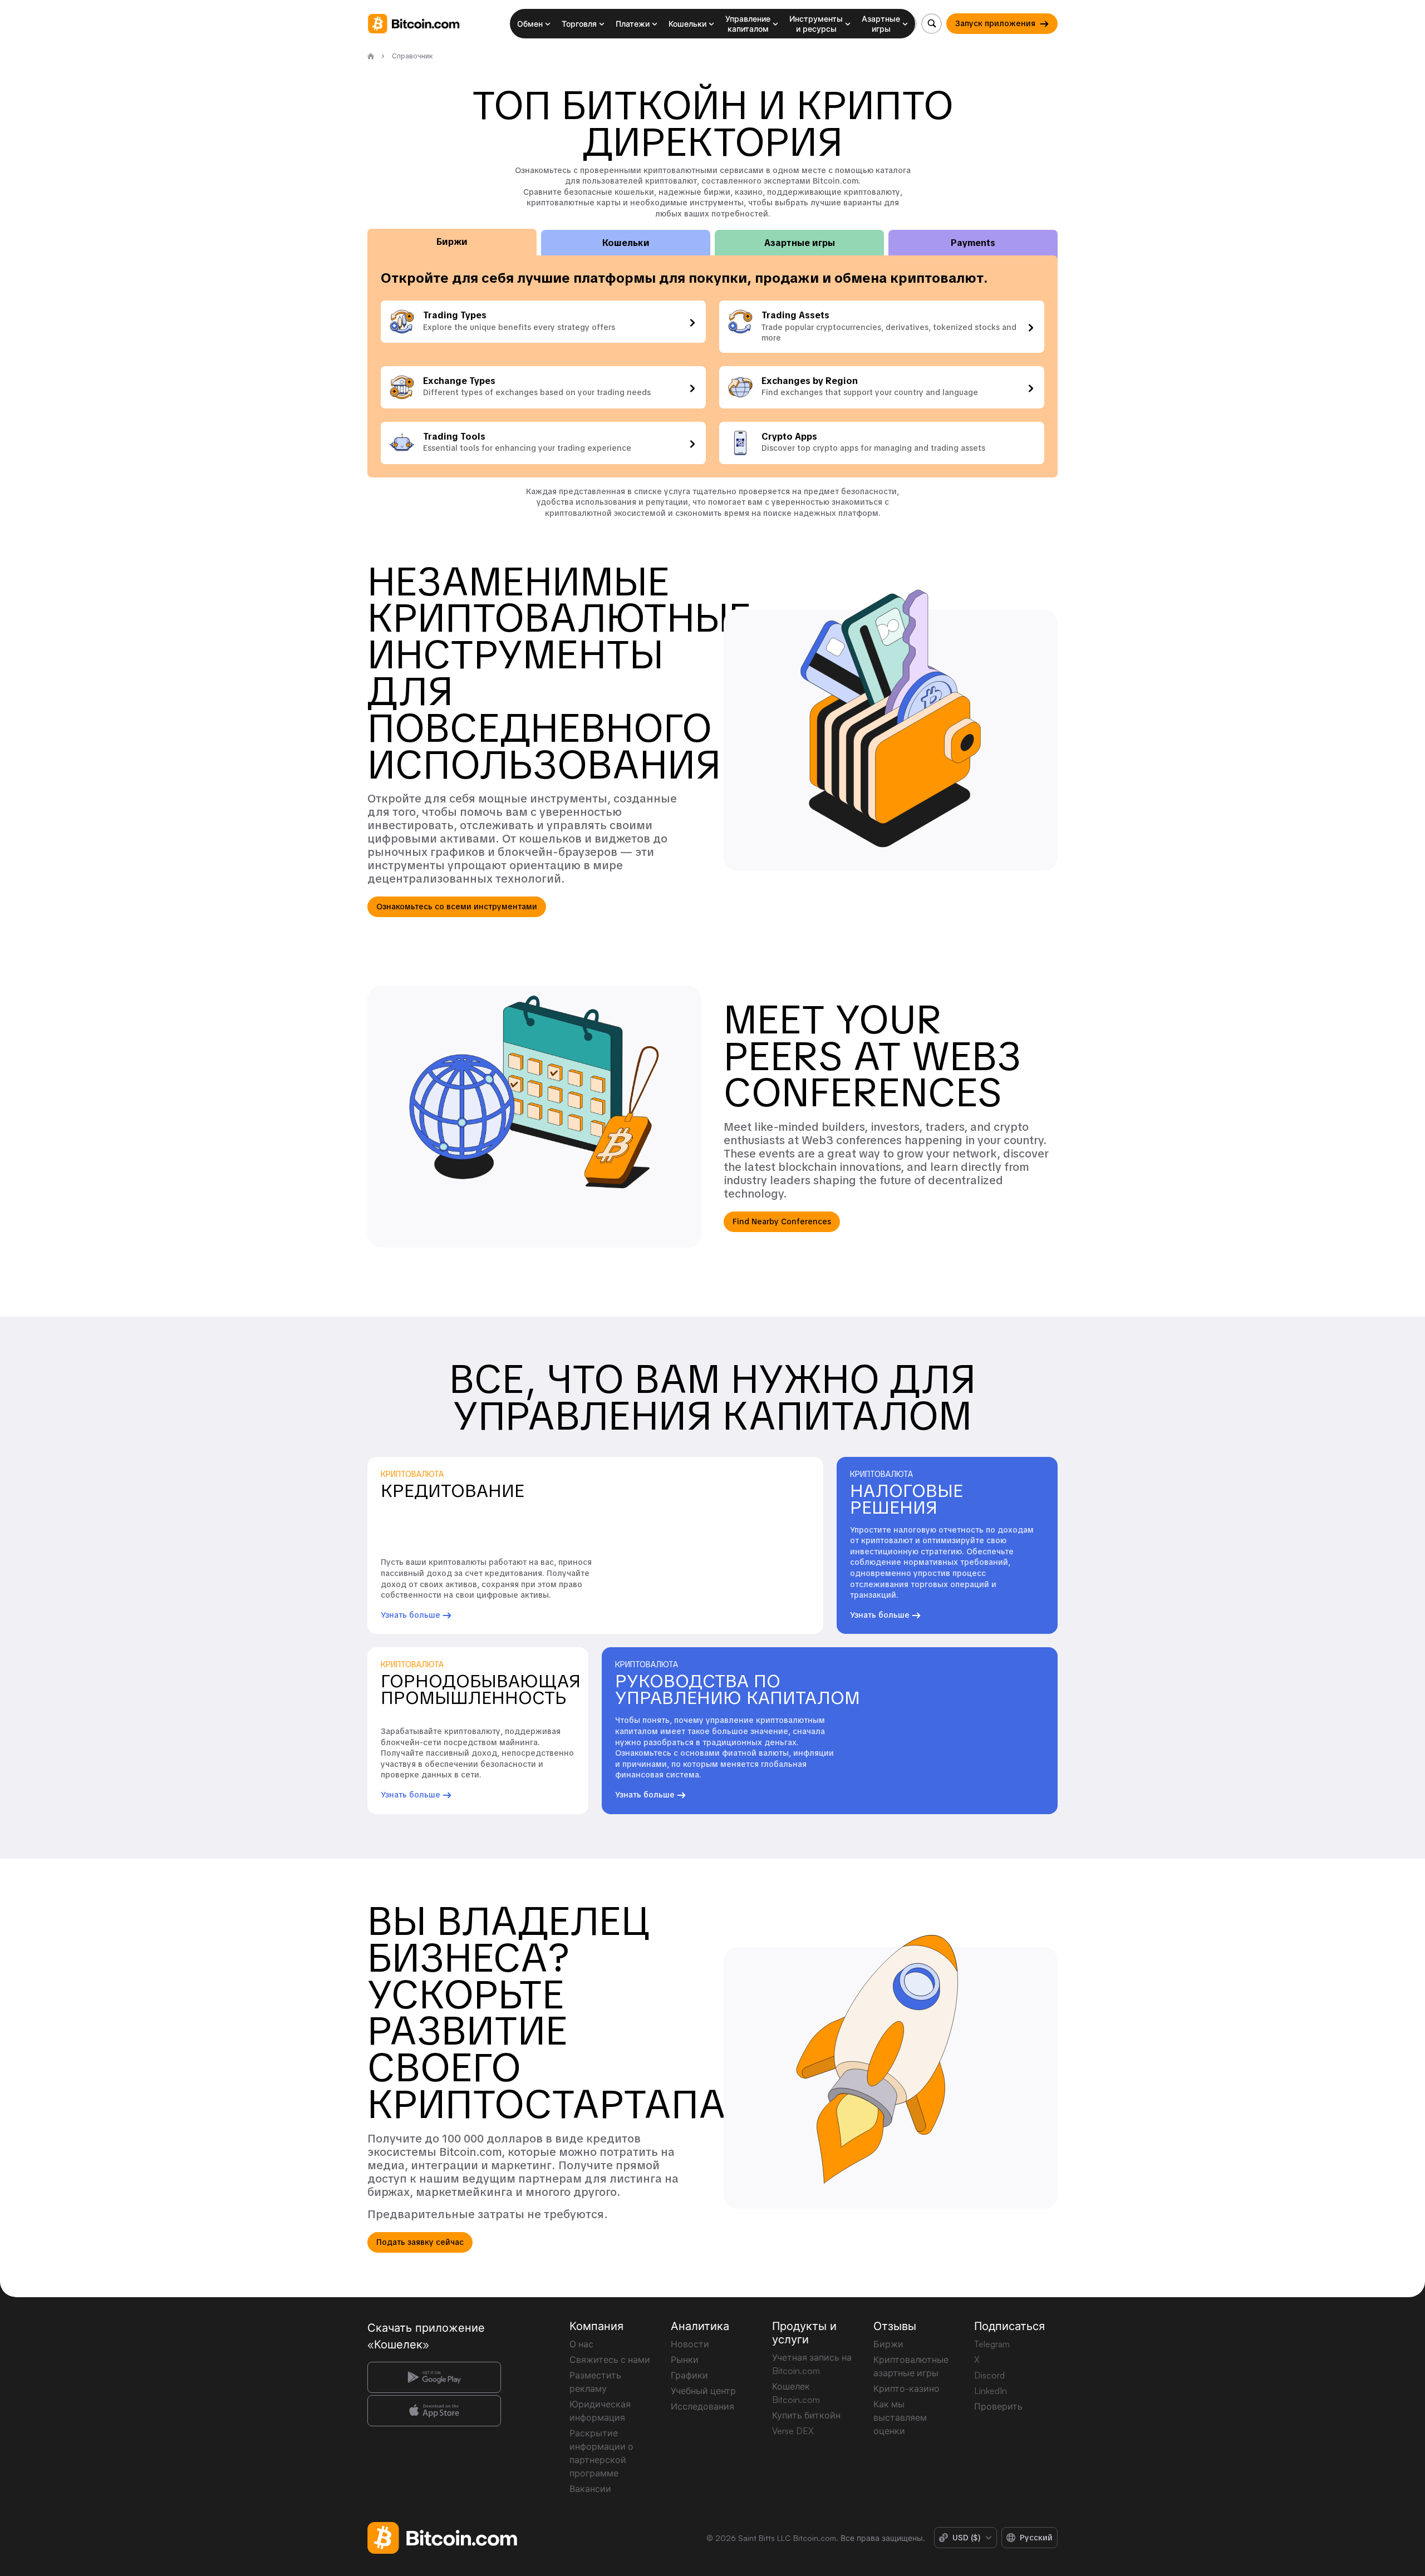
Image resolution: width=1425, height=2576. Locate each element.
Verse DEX (793, 2431)
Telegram (992, 2344)
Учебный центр (703, 2391)
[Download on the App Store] (434, 2411)
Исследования (702, 2406)
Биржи (888, 2344)
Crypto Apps (789, 437)
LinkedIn (991, 2391)
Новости (690, 2344)
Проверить (998, 2406)
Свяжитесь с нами (610, 2360)
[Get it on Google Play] (434, 2377)
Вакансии (590, 2489)
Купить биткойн (806, 2415)
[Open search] (932, 24)
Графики (689, 2375)
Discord (989, 2375)
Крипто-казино (906, 2388)
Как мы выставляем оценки (900, 2417)
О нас (581, 2344)
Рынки (685, 2360)
